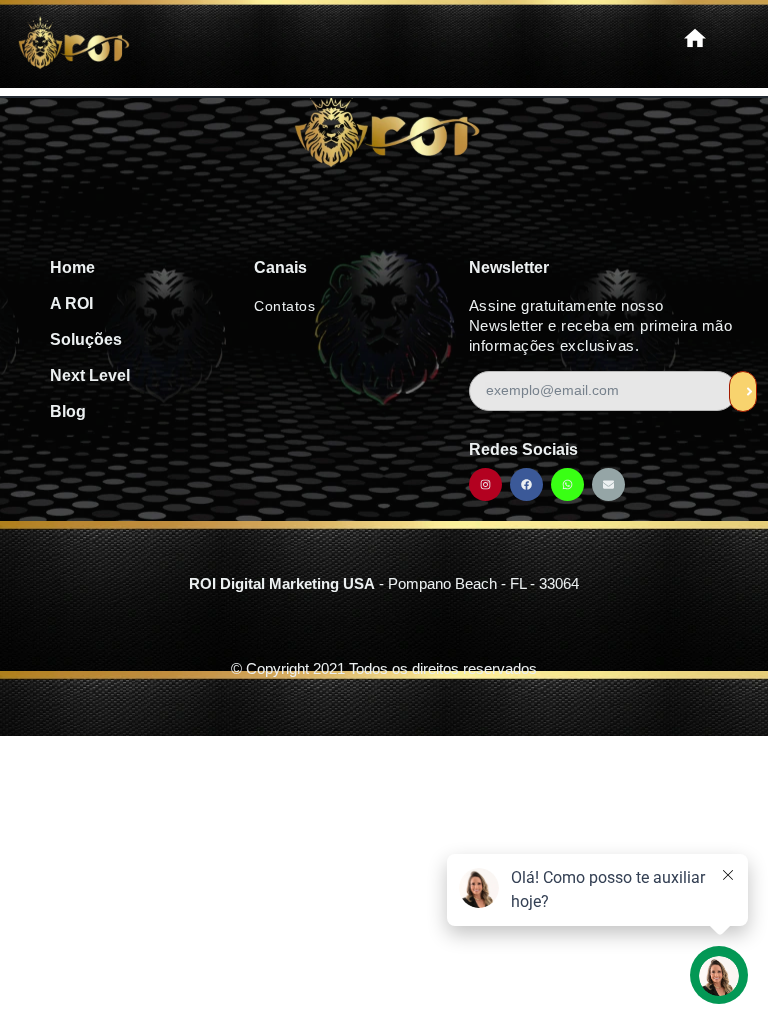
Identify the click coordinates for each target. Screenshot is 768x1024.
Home (72, 267)
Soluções (86, 339)
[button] (695, 39)
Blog (68, 411)
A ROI (71, 303)
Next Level (90, 375)
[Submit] (743, 391)
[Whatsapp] (567, 484)
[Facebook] (526, 484)
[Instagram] (485, 484)
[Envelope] (608, 484)
